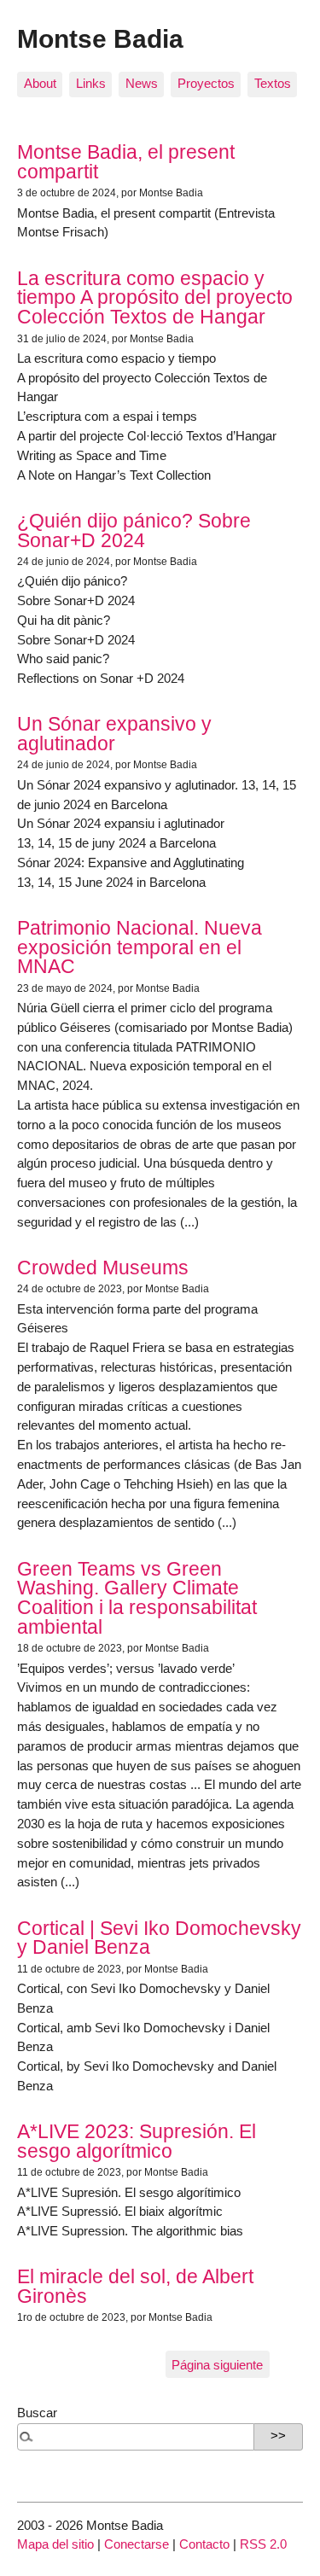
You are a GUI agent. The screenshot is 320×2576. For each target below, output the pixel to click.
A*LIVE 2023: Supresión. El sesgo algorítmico (137, 2141)
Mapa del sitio (55, 2544)
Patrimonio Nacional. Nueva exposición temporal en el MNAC (140, 947)
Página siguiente (217, 2365)
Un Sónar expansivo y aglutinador (114, 734)
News (142, 83)
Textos (273, 83)
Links (91, 83)
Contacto (204, 2544)
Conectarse (137, 2544)
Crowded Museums (103, 1268)
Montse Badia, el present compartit (126, 162)
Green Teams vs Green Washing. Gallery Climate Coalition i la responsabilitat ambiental (137, 1598)
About (40, 83)
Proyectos (206, 83)
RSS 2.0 (263, 2544)
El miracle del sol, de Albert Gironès (135, 2286)
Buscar (37, 2413)
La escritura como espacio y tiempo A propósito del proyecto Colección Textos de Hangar (155, 298)
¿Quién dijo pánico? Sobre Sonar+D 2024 (134, 530)
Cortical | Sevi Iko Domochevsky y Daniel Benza (159, 1938)
